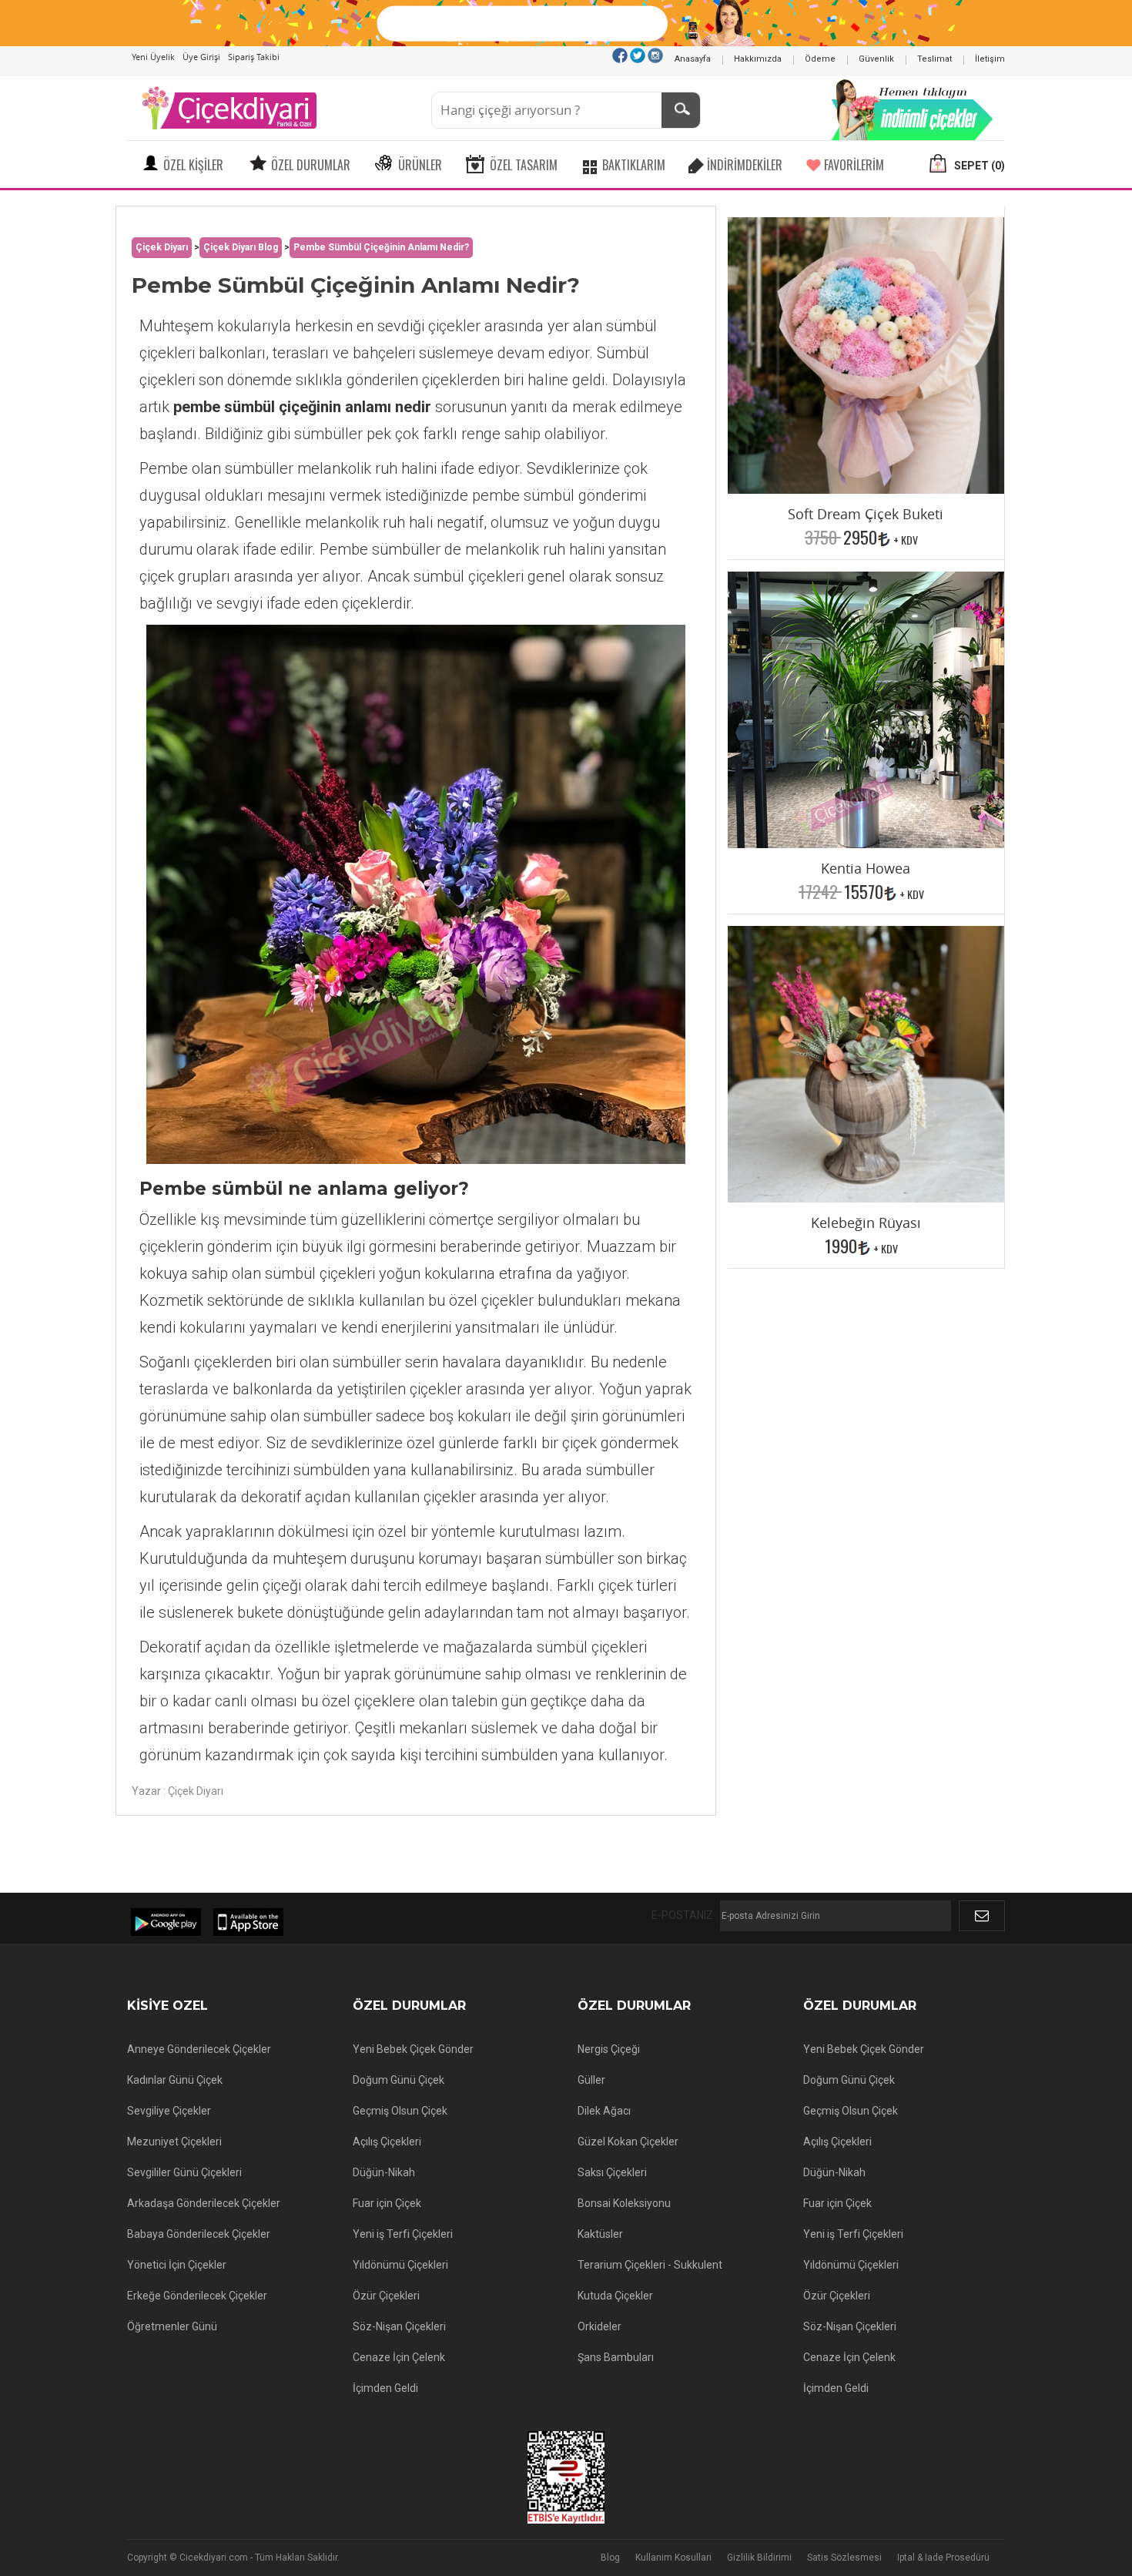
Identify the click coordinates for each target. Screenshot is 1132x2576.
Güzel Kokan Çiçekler (628, 2142)
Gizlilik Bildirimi (759, 2558)
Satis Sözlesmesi (844, 2558)
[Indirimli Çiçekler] (913, 107)
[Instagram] (655, 55)
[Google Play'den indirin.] (166, 1922)
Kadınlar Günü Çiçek (175, 2080)
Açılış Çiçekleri (387, 2142)
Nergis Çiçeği (609, 2049)
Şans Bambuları (616, 2357)
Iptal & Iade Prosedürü (943, 2558)
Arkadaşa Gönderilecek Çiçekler (204, 2203)
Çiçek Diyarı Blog (241, 247)
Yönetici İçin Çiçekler (177, 2265)
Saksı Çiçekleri (612, 2172)
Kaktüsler (600, 2234)
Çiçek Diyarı (162, 247)
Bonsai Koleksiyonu (624, 2203)
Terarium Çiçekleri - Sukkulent (650, 2265)
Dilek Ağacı (604, 2111)
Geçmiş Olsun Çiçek (400, 2111)
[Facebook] (620, 55)
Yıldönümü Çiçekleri (400, 2265)
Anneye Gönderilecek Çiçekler (199, 2049)
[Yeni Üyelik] (566, 22)
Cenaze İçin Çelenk (399, 2357)
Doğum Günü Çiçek (399, 2080)
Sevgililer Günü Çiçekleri (184, 2172)
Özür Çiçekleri (386, 2296)
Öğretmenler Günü (172, 2326)
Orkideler (599, 2326)
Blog (610, 2558)
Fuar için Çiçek (387, 2203)
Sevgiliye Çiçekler (169, 2111)
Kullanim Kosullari (673, 2558)
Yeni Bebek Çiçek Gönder (413, 2049)
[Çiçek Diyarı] (229, 107)
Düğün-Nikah (384, 2172)
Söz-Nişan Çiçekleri (399, 2326)
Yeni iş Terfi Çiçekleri (403, 2234)
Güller (591, 2080)
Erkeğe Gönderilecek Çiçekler (197, 2296)
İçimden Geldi (385, 2388)
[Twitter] (638, 55)
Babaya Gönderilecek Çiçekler (199, 2234)
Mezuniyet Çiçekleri (174, 2142)
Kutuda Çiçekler (615, 2296)
